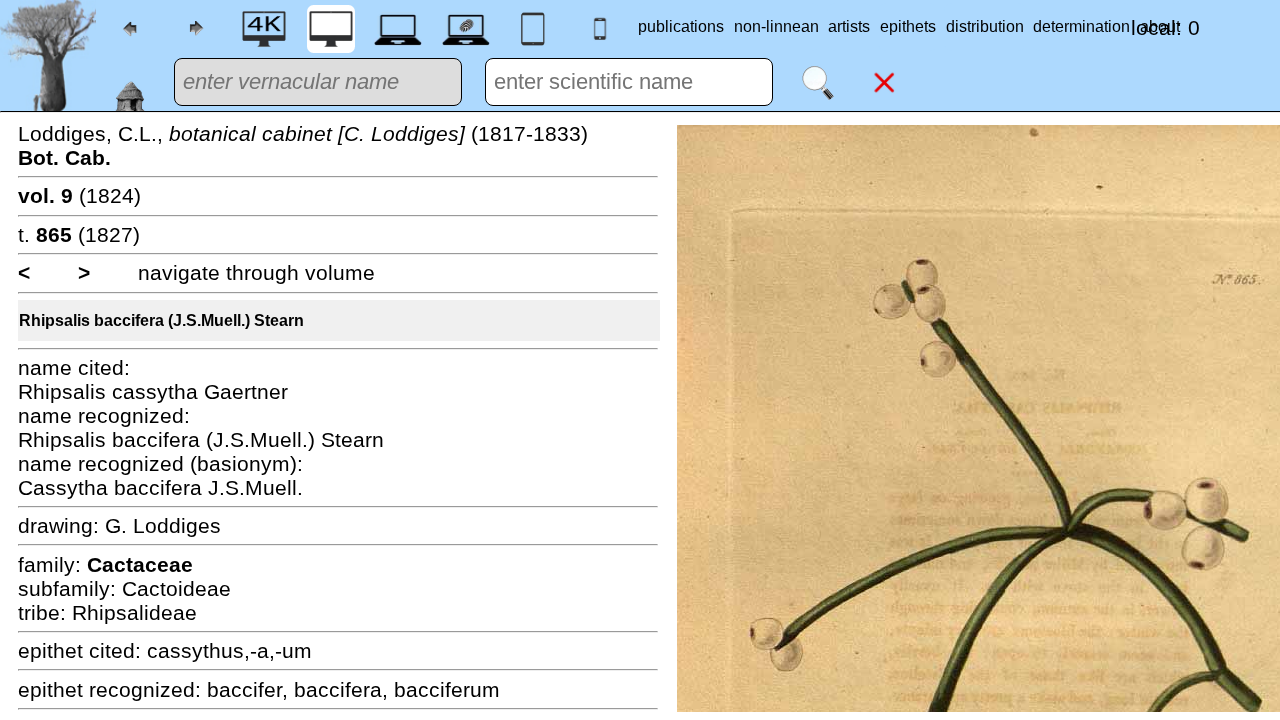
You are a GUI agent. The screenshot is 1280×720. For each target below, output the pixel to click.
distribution (985, 26)
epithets (908, 26)
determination (1081, 26)
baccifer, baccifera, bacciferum (353, 689)
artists (849, 26)
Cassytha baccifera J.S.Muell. (160, 487)
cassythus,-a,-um (229, 650)
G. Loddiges (163, 525)
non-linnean (776, 26)
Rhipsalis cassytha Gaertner (153, 391)
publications (681, 26)
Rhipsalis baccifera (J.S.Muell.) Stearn (161, 320)
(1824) (79, 195)
